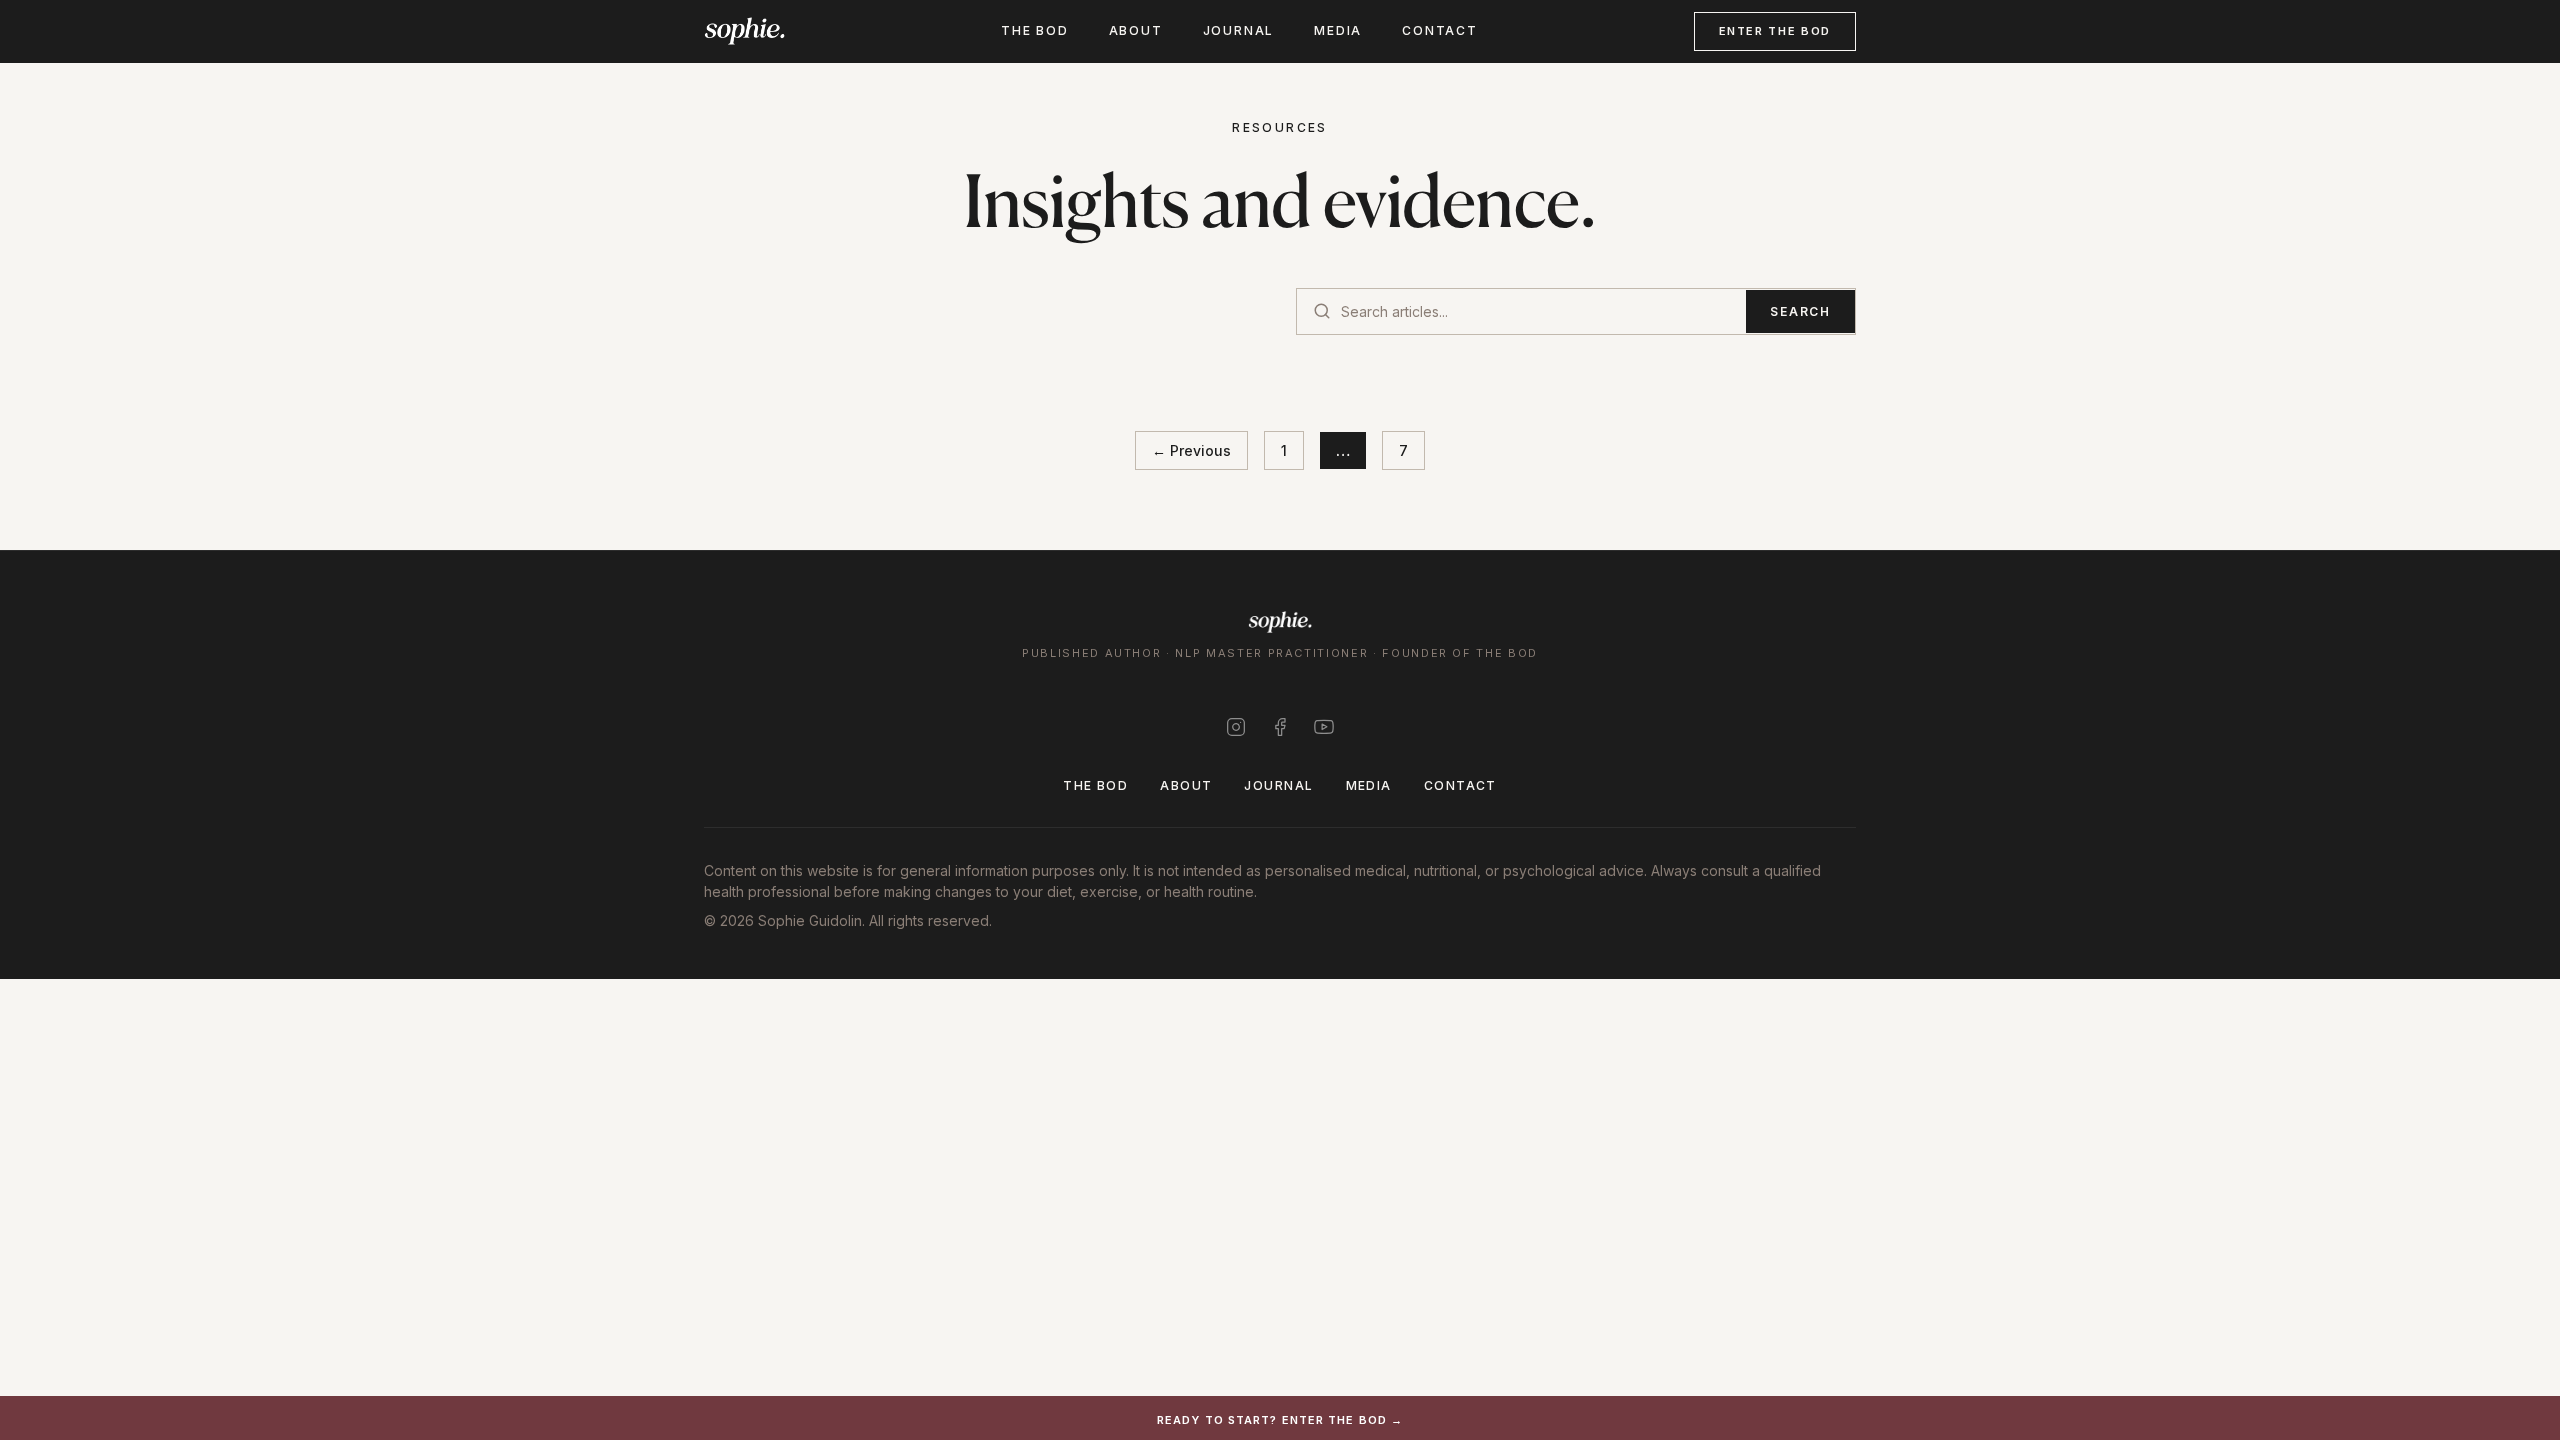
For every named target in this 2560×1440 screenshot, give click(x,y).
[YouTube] (1324, 727)
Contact (1440, 30)
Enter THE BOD (1775, 31)
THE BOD (1035, 30)
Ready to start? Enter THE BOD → (1280, 1420)
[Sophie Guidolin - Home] (744, 31)
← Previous (1191, 450)
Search (1800, 311)
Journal (1239, 30)
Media (1338, 30)
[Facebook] (1280, 727)
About (1136, 30)
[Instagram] (1236, 727)
